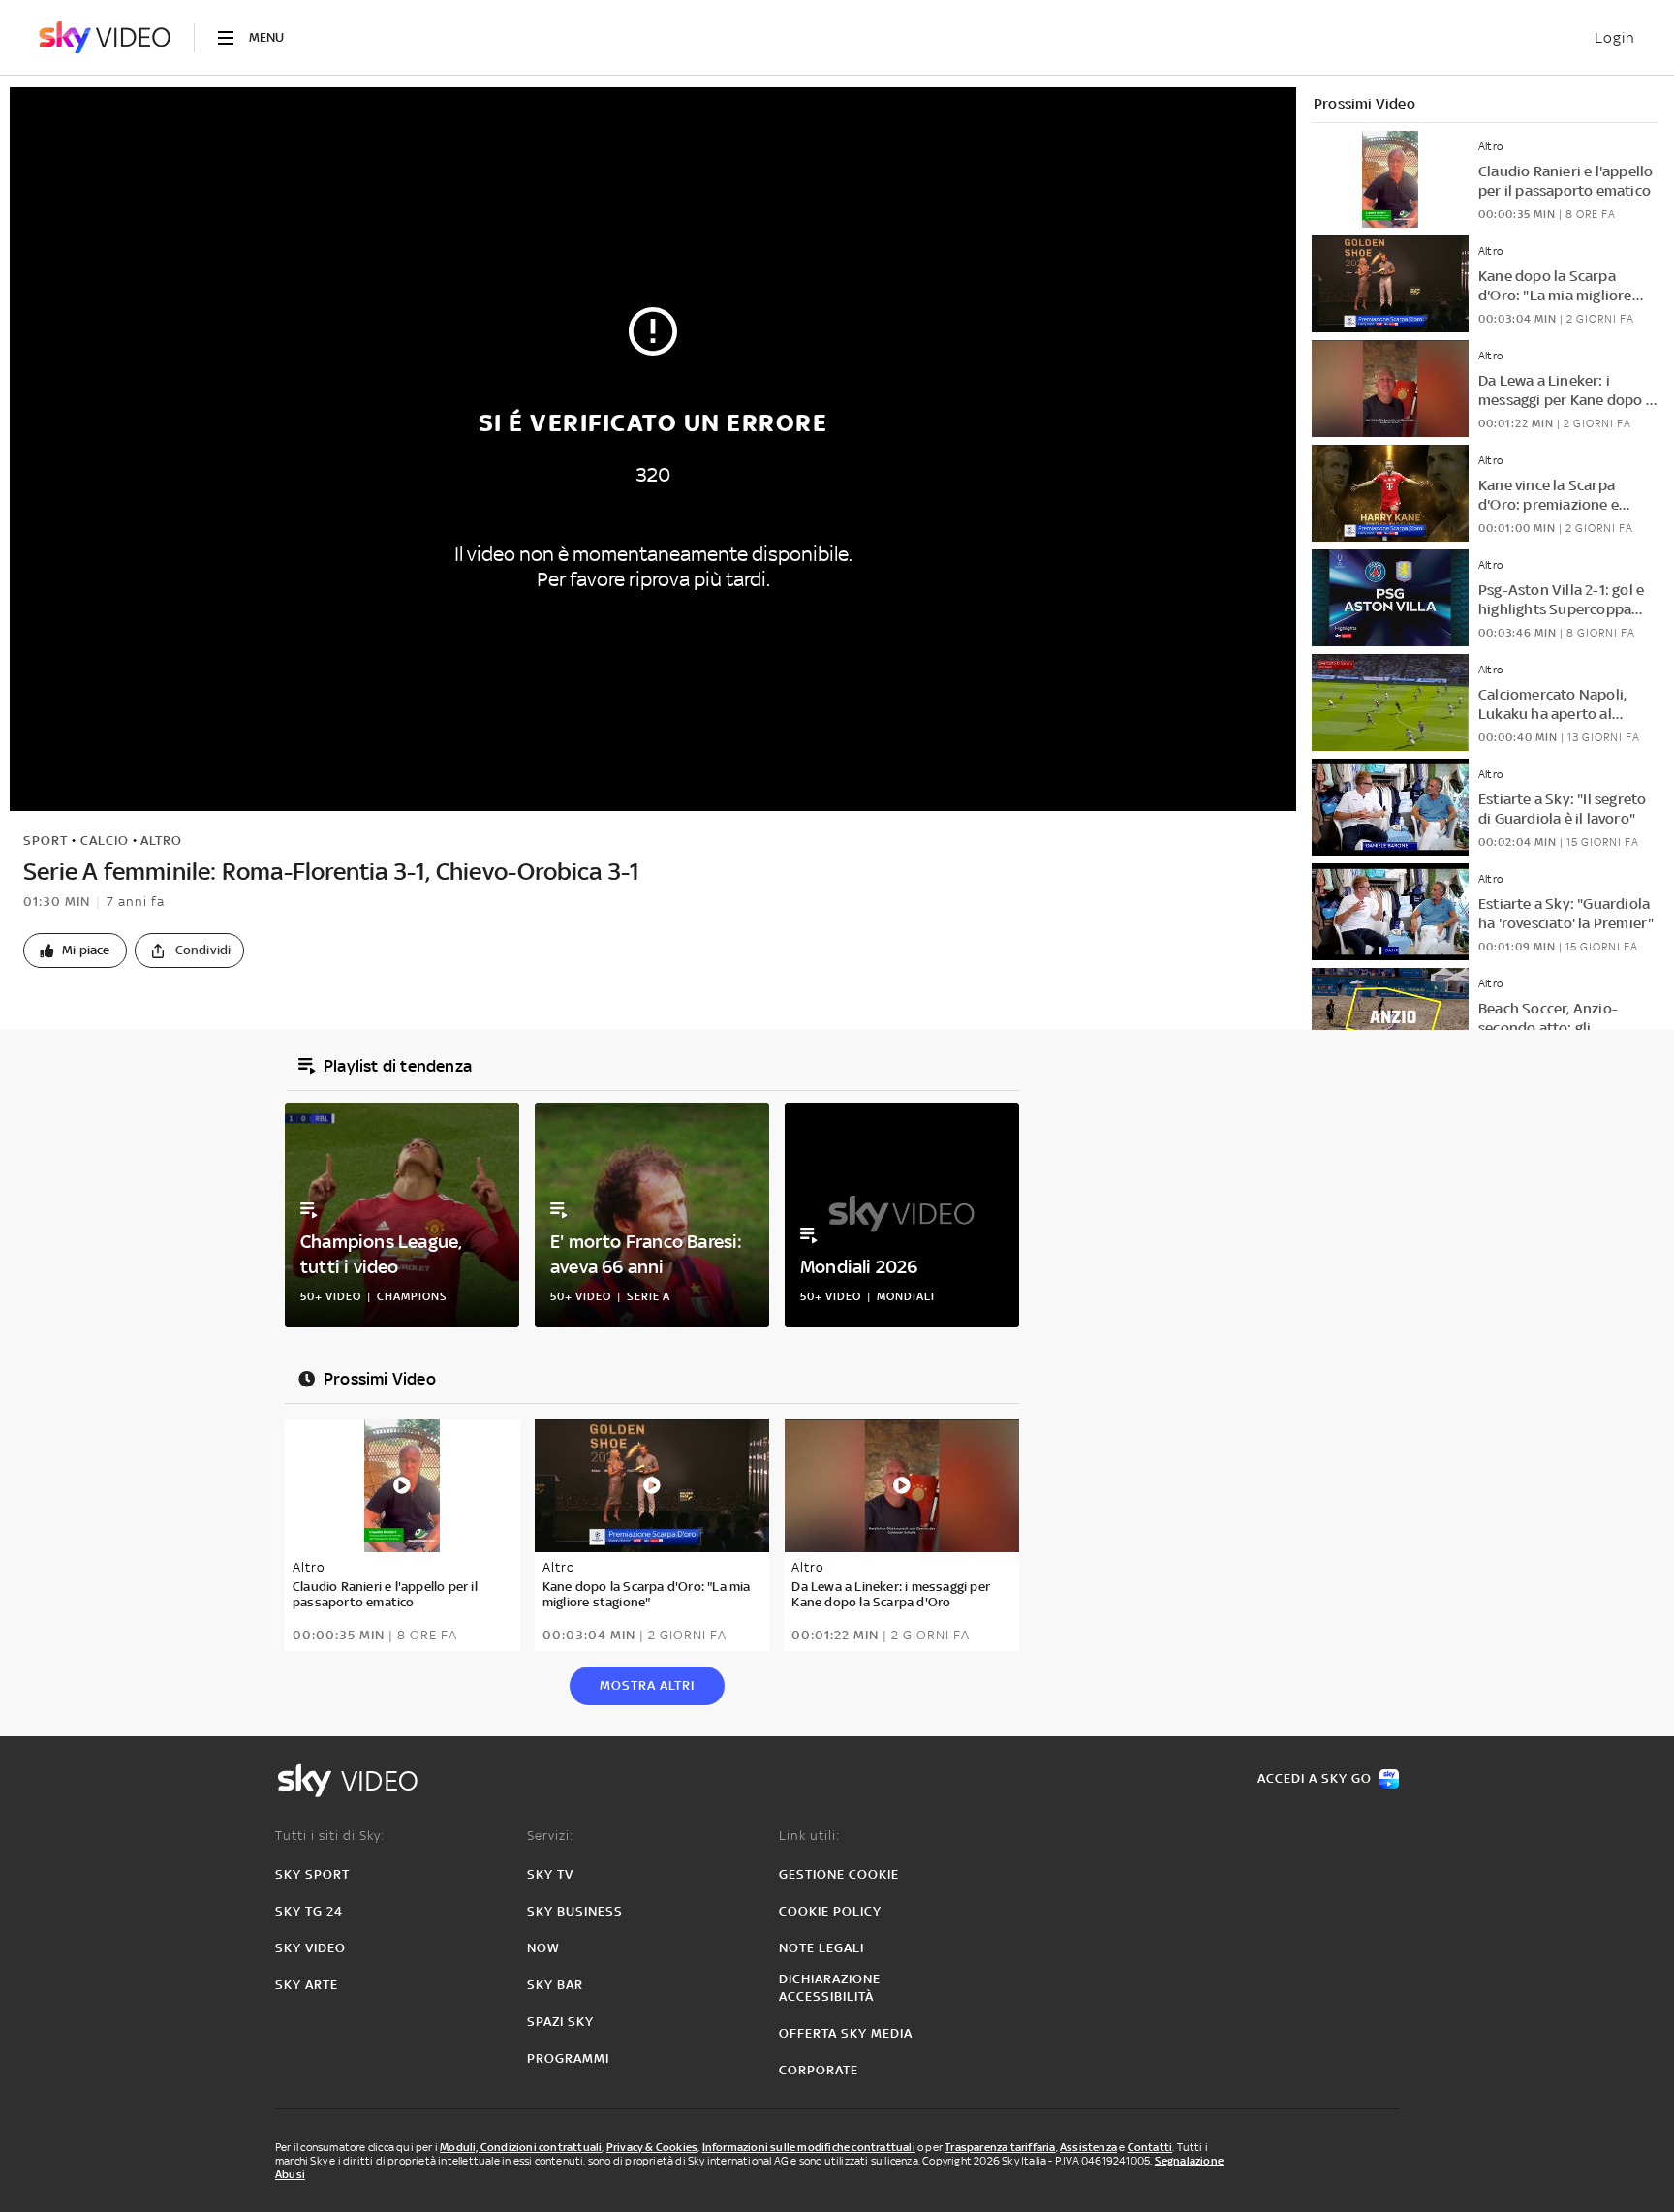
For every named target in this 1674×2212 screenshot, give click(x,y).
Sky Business (575, 1911)
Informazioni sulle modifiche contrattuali (809, 2147)
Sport (46, 841)
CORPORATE (819, 2070)
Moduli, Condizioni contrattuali (521, 2147)
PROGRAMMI (568, 2058)
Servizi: (550, 1836)
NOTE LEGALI (821, 1948)
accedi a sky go (1315, 1778)
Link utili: (809, 1836)
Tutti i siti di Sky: (330, 1836)
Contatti (1150, 2147)
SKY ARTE (307, 1985)
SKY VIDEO (310, 1948)
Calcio (105, 841)
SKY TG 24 (309, 1911)
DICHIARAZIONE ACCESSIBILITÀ (830, 1988)
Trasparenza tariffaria (1000, 2147)
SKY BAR (555, 1985)
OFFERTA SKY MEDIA (846, 2033)
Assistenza (1088, 2147)
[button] (75, 950)
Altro (161, 841)
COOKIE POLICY (830, 1911)
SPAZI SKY (560, 2022)
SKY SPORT (312, 1874)
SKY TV (550, 1874)
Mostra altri (647, 1685)
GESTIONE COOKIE (839, 1874)
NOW (543, 1948)
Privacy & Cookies (652, 2147)
